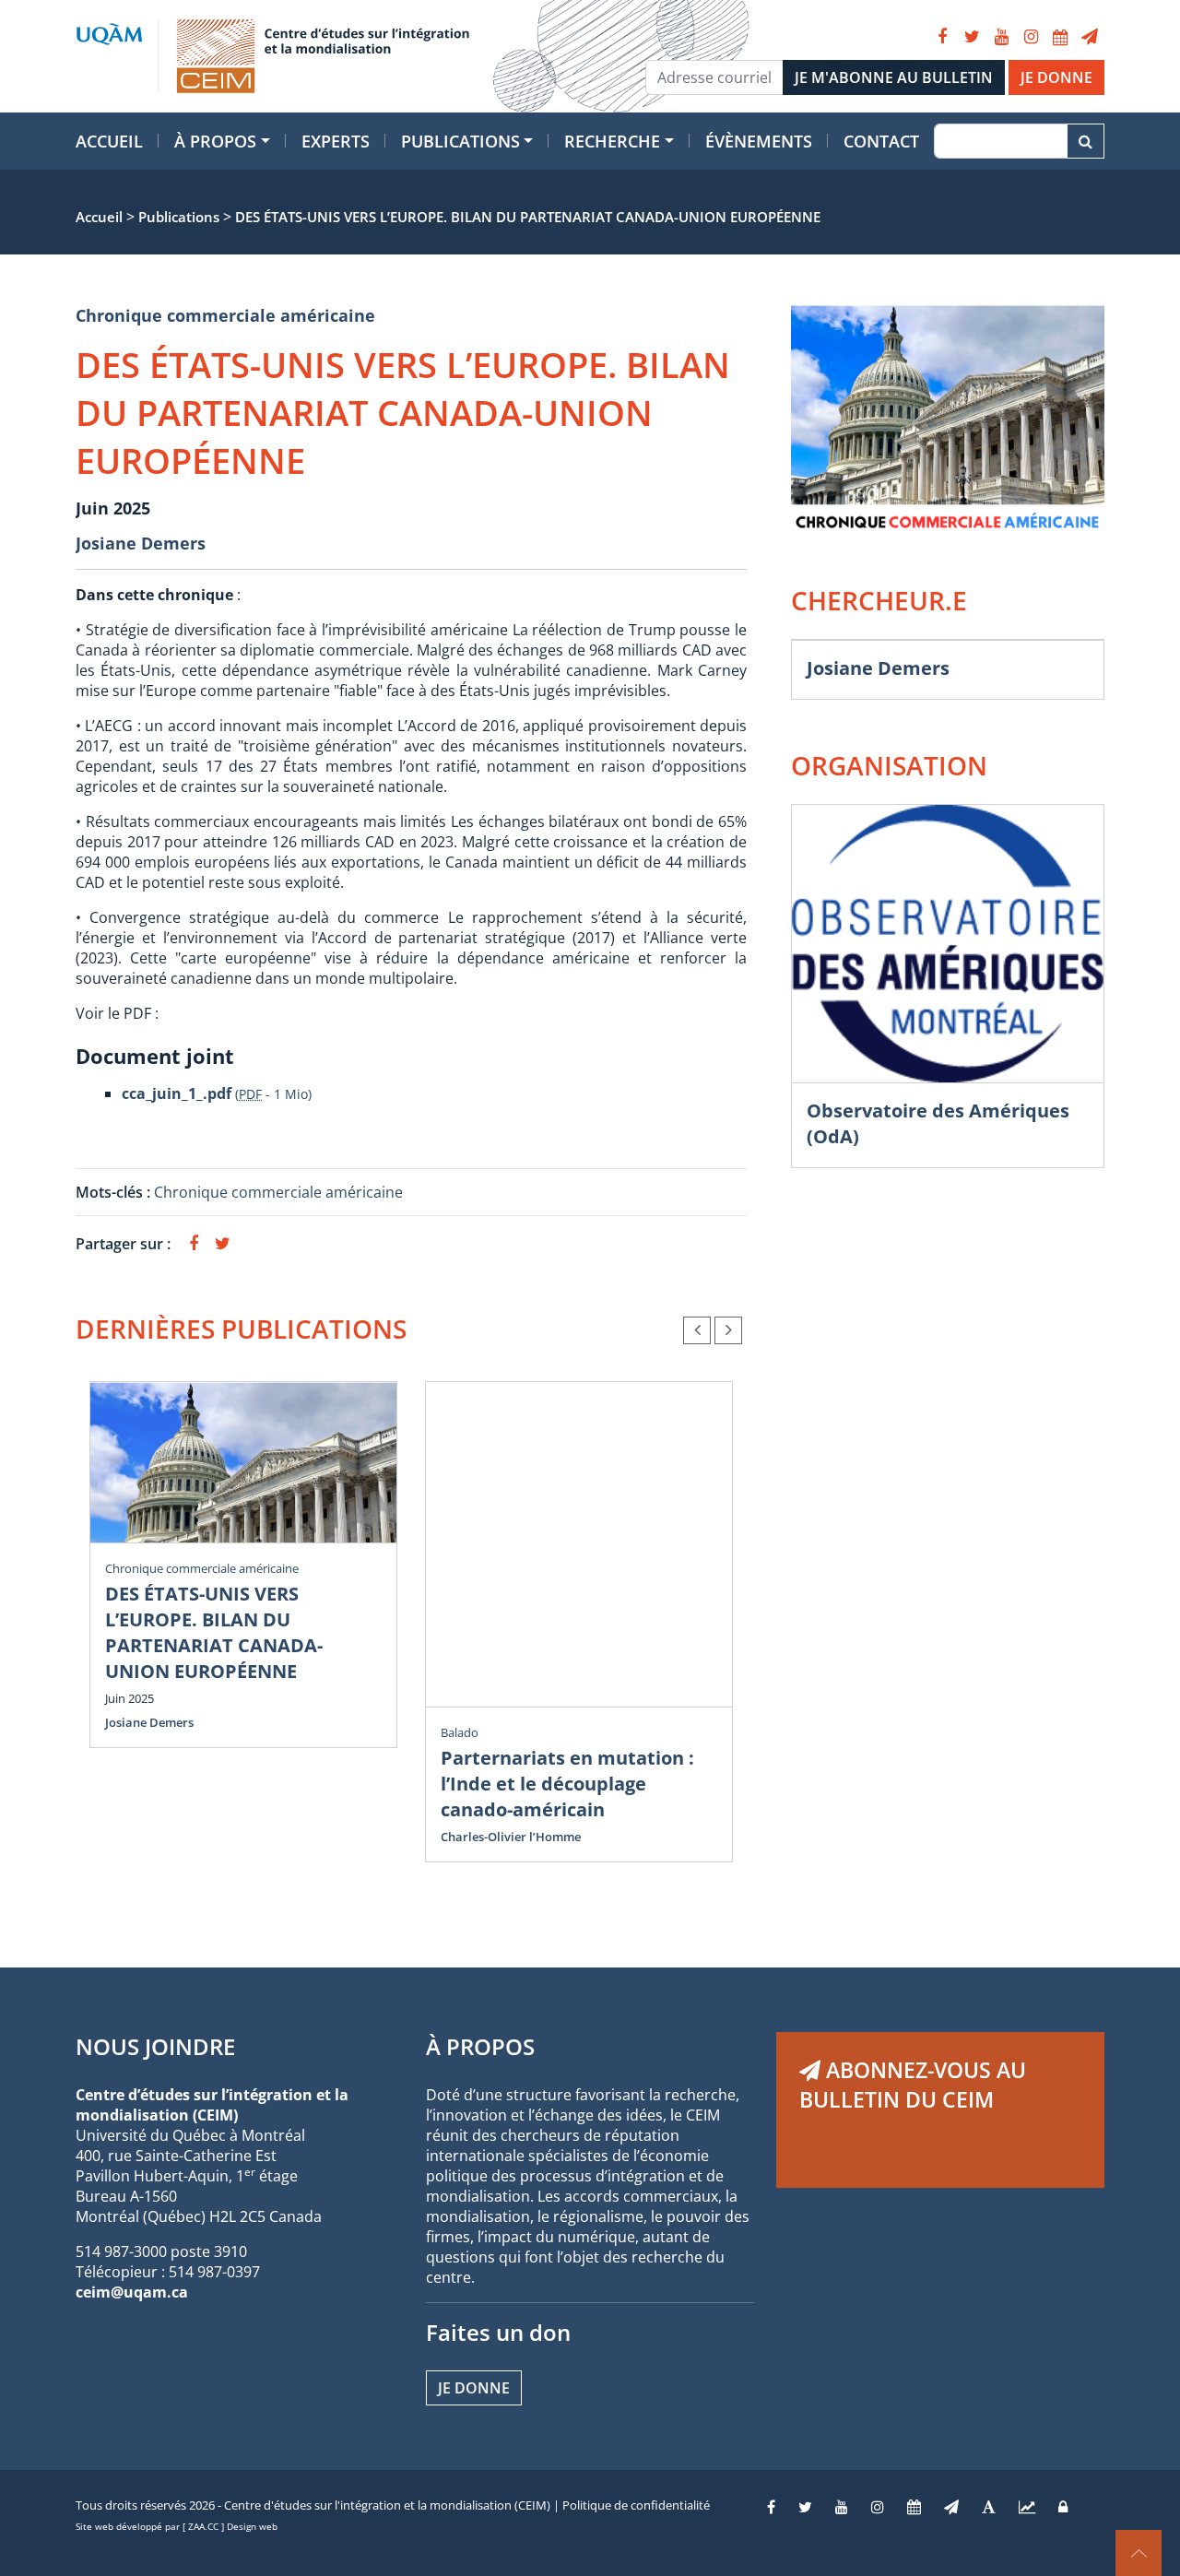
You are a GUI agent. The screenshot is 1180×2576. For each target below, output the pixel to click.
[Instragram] (878, 2507)
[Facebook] (942, 37)
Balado (460, 1732)
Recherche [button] (612, 141)
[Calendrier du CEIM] (1060, 37)
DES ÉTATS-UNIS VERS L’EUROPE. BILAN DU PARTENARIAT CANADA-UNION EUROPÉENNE (214, 1632)
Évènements (759, 141)
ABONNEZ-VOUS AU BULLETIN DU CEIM (913, 2085)
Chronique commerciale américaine (225, 315)
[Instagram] (1031, 37)
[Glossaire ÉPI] (989, 2507)
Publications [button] (460, 141)
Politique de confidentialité (636, 2505)
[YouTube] (1001, 37)
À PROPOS (480, 2046)
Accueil (109, 141)
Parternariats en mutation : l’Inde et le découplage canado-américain (567, 1784)
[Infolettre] (1090, 37)
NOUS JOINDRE (155, 2046)
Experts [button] (336, 141)
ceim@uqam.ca (132, 2292)
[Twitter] (972, 37)
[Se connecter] (1063, 2507)
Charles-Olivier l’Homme (511, 1837)
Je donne (474, 2388)
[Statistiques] (1027, 2507)
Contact (881, 141)
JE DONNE (1056, 77)
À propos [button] (215, 141)
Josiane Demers (141, 543)
